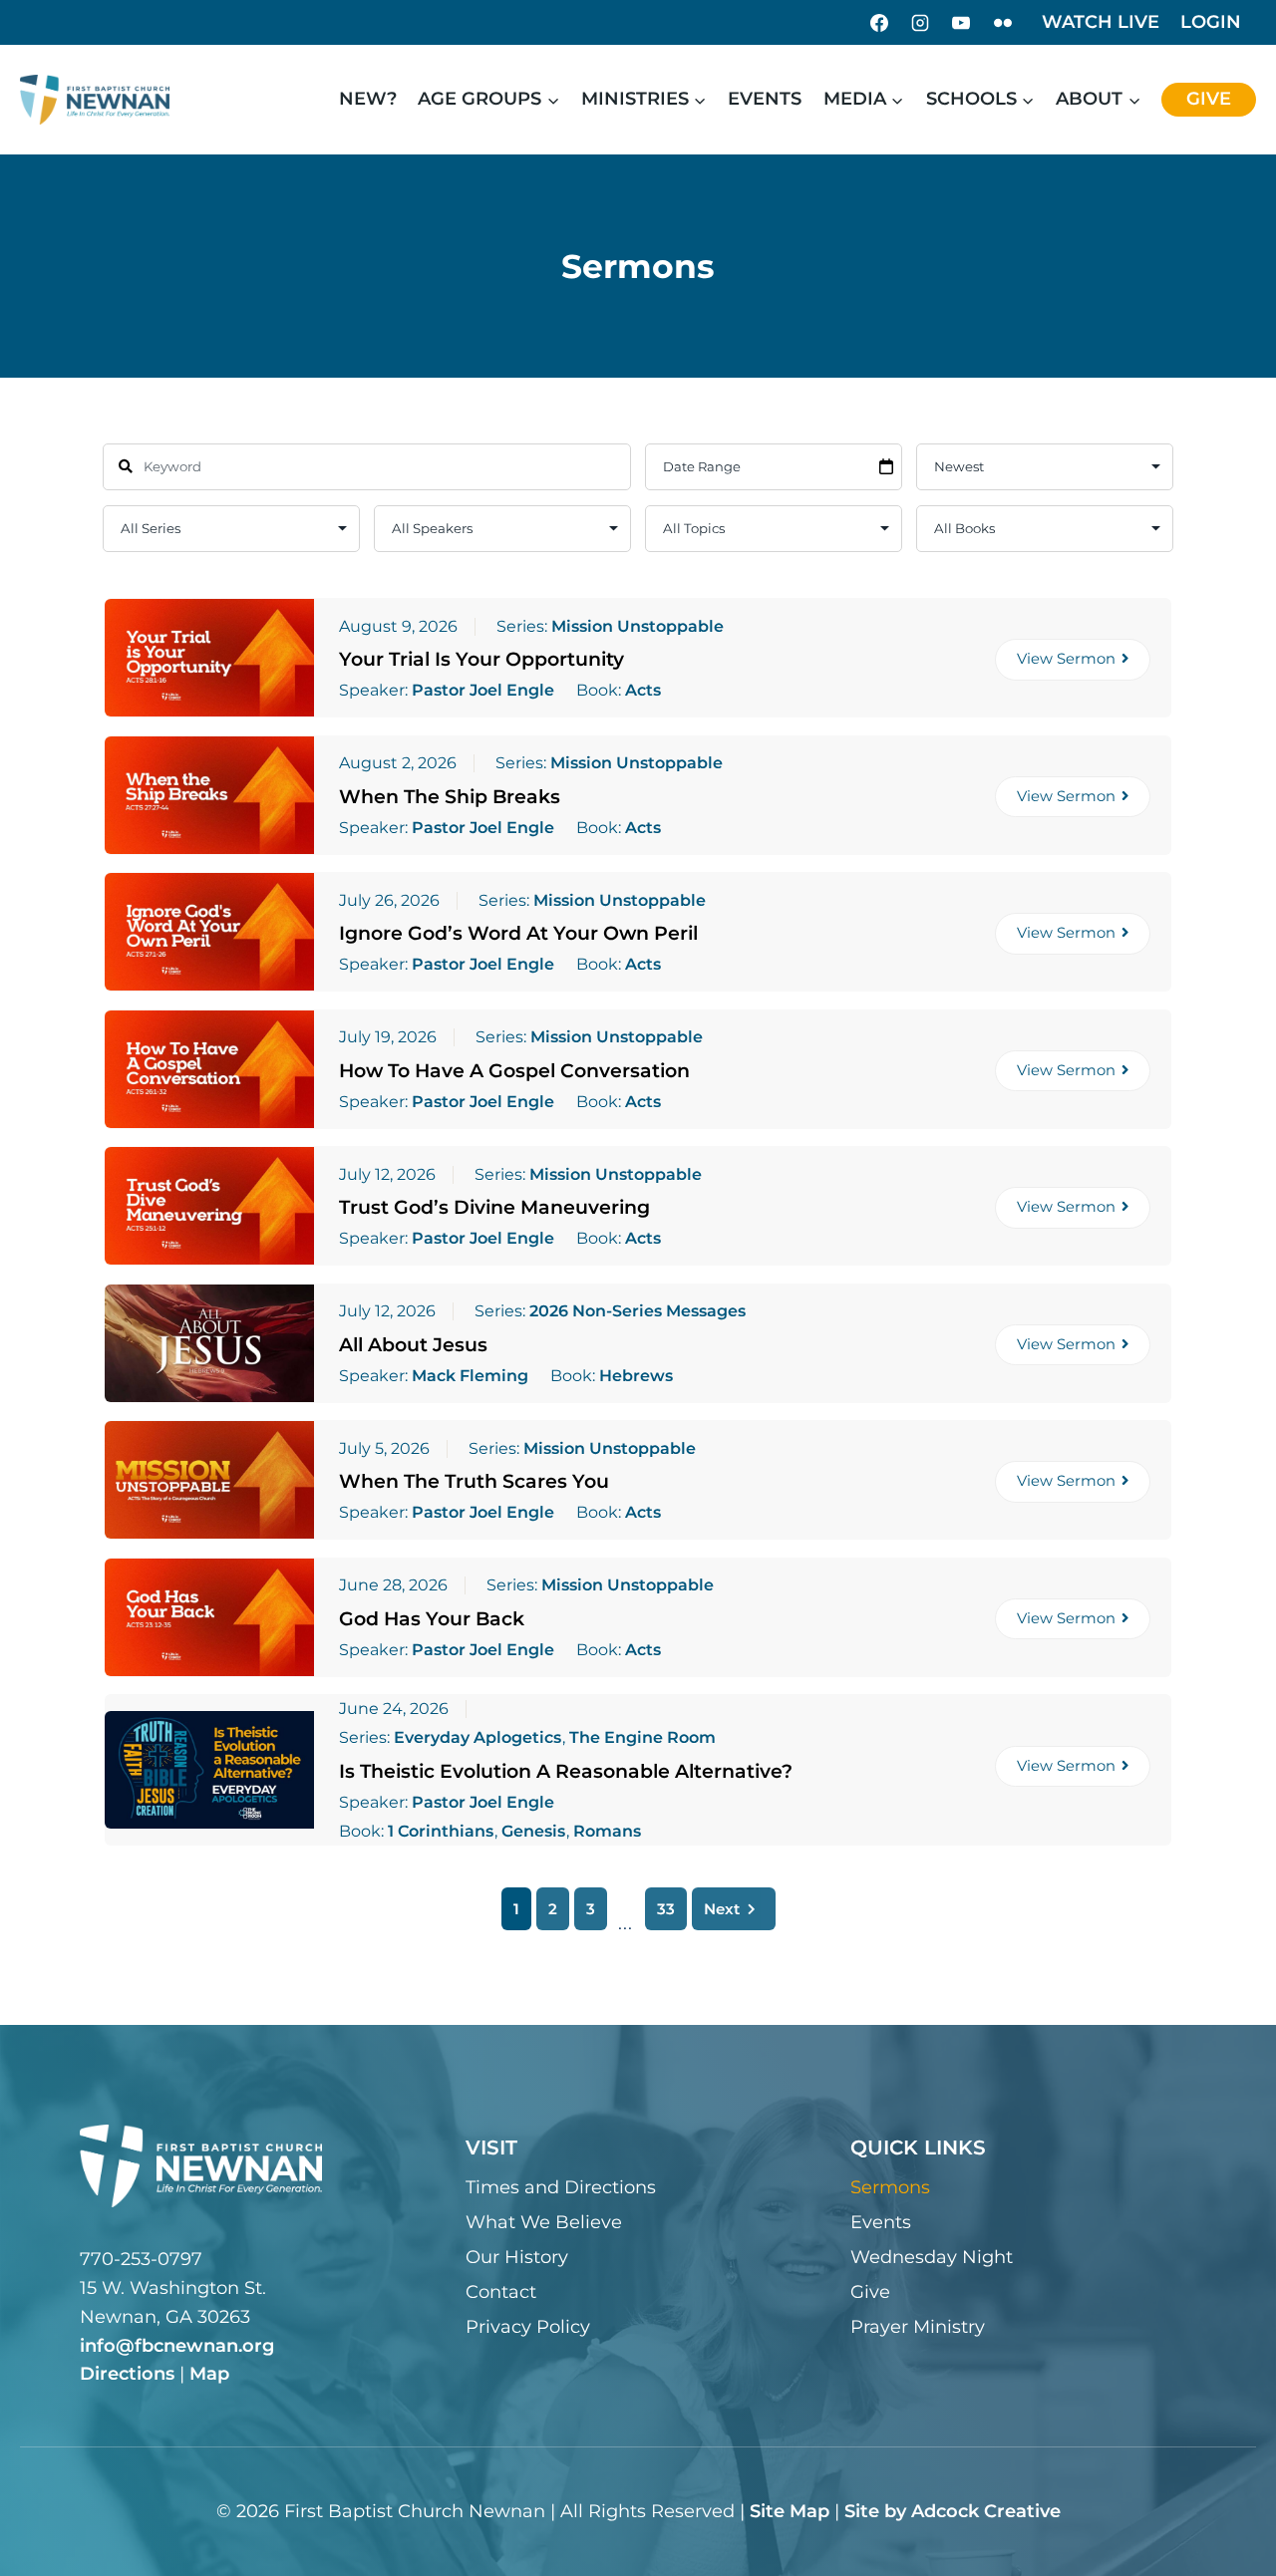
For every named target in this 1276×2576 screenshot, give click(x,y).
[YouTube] (961, 23)
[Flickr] (1003, 23)
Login (1211, 22)
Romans (607, 1832)
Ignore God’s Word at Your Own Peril (518, 933)
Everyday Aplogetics (478, 1737)
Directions (127, 2374)
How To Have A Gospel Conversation (514, 1071)
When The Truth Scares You (474, 1481)
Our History (517, 2257)
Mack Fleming (470, 1376)
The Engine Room (642, 1737)
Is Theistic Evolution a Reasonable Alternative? (566, 1771)
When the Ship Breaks (450, 797)
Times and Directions (561, 2187)
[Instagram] (920, 23)
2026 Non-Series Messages (638, 1311)
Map (209, 2374)
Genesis (533, 1832)
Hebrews (636, 1376)
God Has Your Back (432, 1619)
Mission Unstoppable (638, 626)
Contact (501, 2292)
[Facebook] (879, 23)
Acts (643, 691)
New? (368, 99)
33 (666, 1909)
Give (1209, 99)
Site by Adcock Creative (953, 2511)
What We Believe (544, 2222)
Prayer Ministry (918, 2327)
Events (765, 99)
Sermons (890, 2187)
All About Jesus (413, 1345)
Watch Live (1101, 22)
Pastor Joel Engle (483, 691)
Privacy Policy (528, 2327)
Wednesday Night (932, 2257)
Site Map (790, 2511)
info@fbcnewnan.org (177, 2346)
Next (722, 1909)
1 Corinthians (441, 1832)
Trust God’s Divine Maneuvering (494, 1207)
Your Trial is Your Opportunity (481, 659)
